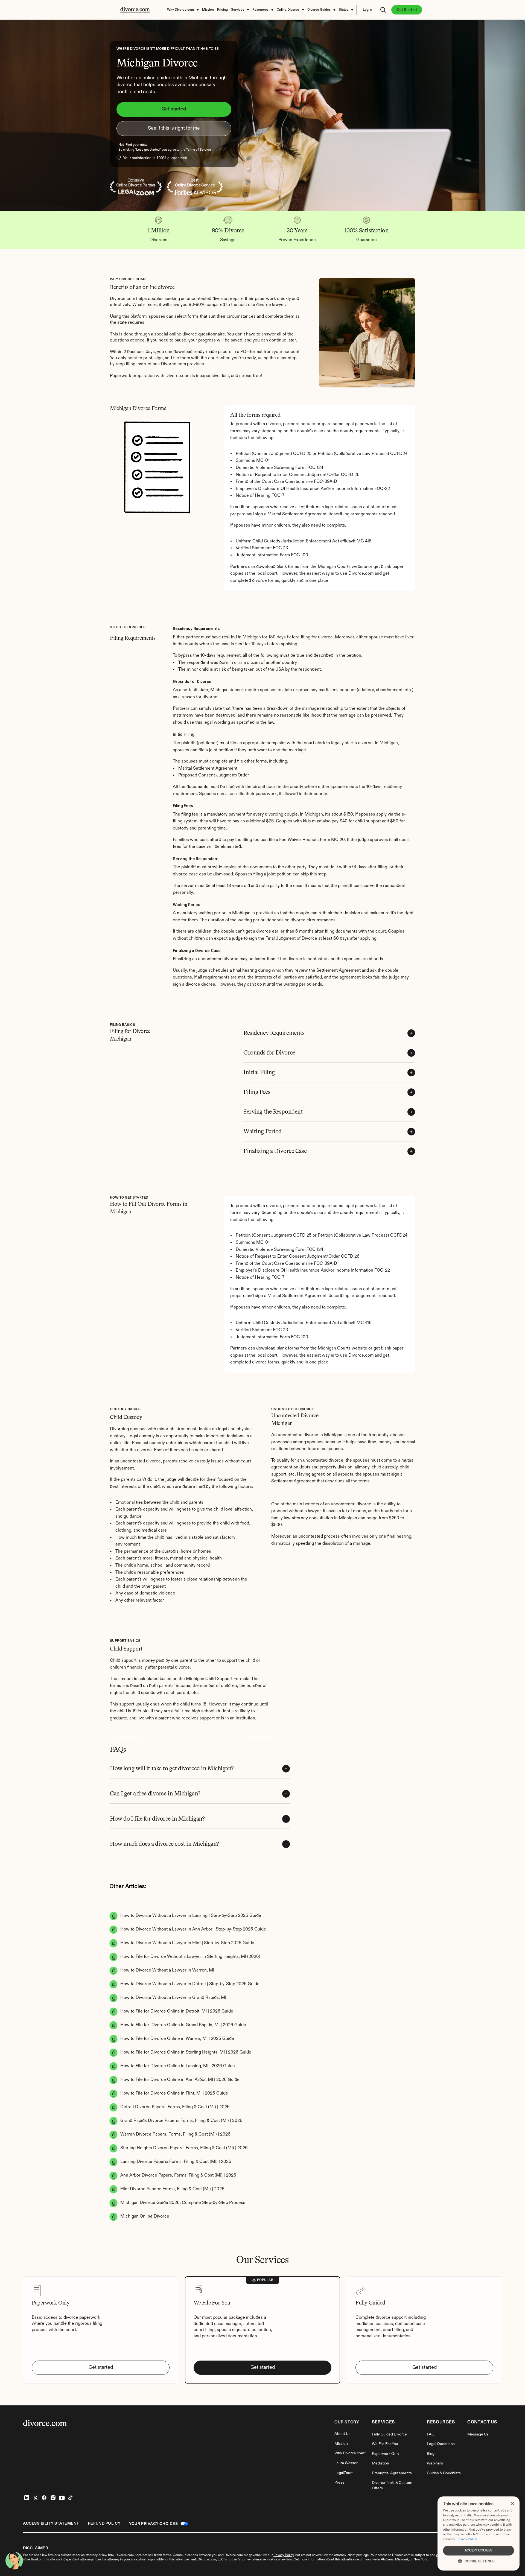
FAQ (431, 2434)
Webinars (435, 2463)
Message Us (478, 2434)
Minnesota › (262, 1736)
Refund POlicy (104, 2524)
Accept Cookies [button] (479, 2551)
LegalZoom (344, 2473)
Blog (431, 2454)
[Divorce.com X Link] (36, 2498)
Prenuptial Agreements (392, 2473)
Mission (341, 2444)
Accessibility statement (51, 2524)
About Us (342, 2434)
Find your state (137, 145)
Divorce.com (125, 2555)
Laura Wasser (346, 2463)
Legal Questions (441, 2444)
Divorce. (398, 2555)
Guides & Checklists (444, 2473)
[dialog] (479, 2533)
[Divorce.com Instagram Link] (53, 2498)
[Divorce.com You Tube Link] (62, 2498)
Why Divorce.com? (350, 2453)
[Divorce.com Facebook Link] (44, 2498)
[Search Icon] (383, 10)
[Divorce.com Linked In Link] (27, 2498)
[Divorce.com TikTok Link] (71, 2498)
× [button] (512, 2504)
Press (339, 2482)
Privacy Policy (467, 2539)
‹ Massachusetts (126, 1736)
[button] (479, 2561)
